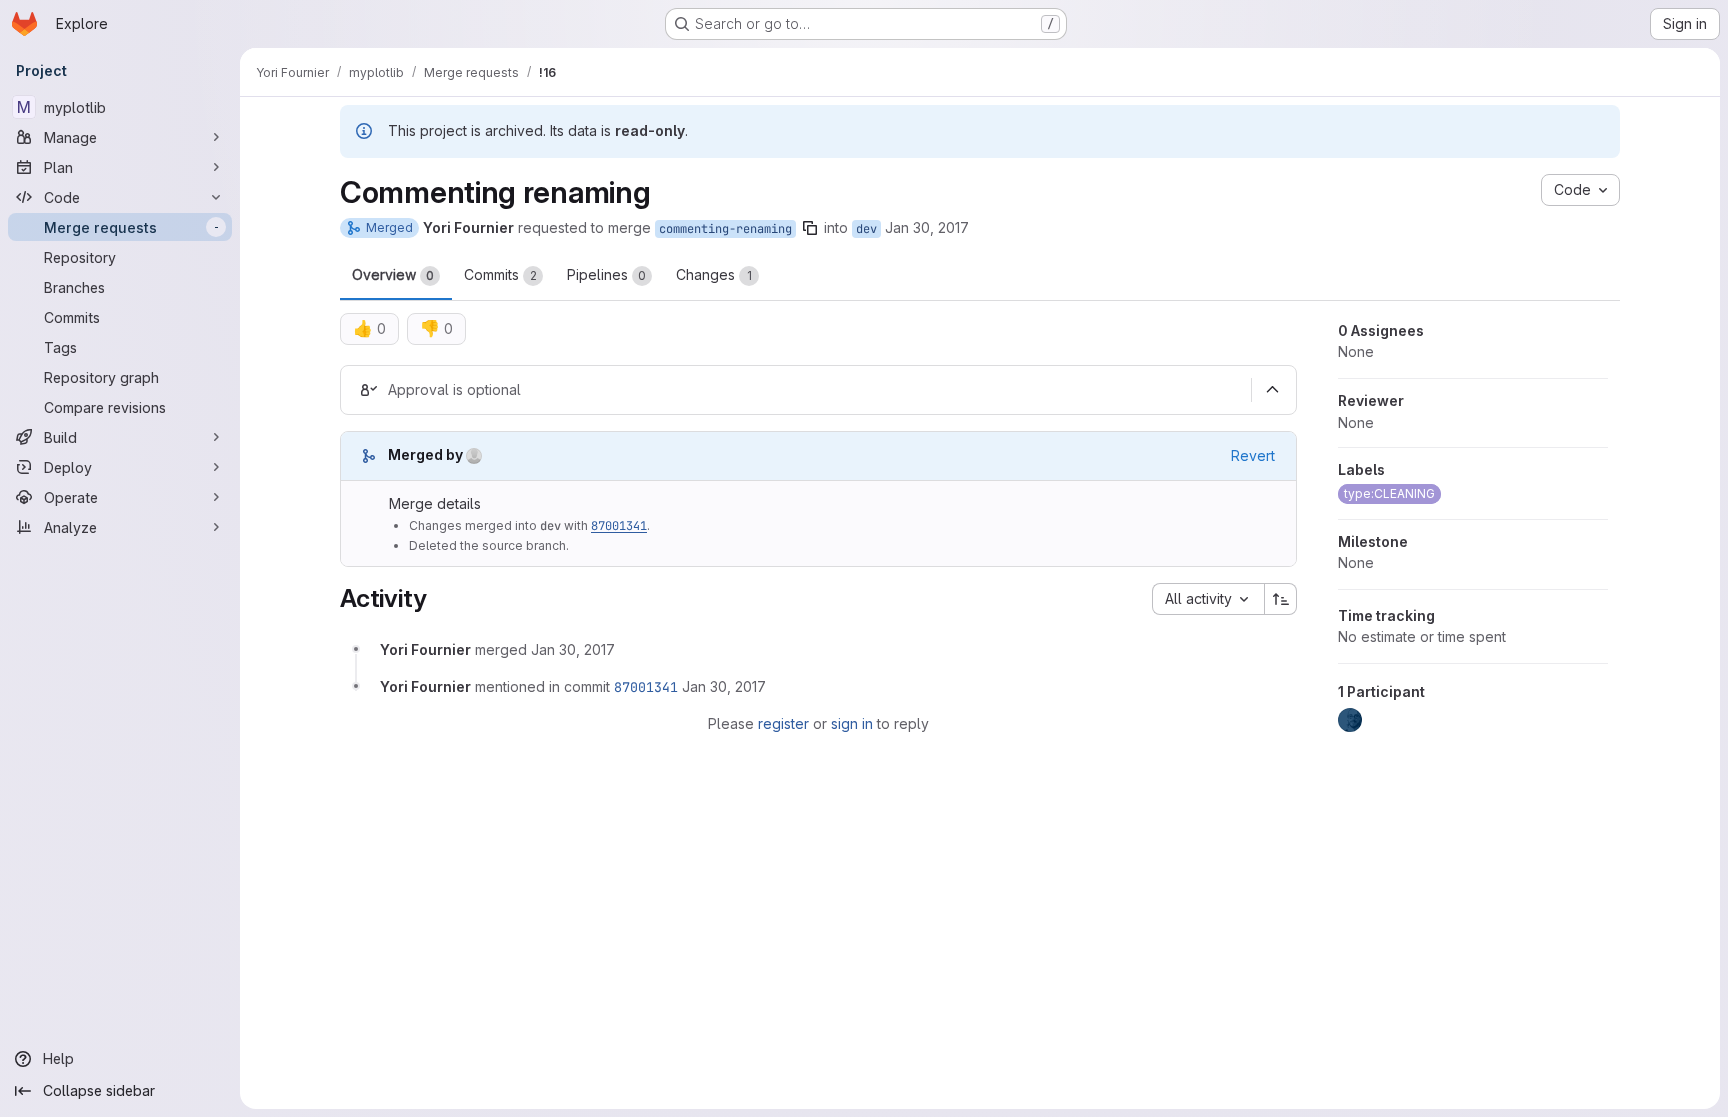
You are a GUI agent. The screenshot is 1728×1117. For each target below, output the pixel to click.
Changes (714, 274)
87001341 (619, 526)
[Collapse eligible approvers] (1272, 390)
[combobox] (1208, 599)
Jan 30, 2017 (927, 227)
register (783, 723)
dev (866, 229)
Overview (393, 274)
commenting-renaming (725, 229)
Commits (500, 274)
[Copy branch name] (810, 228)
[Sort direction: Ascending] (1281, 599)
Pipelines (606, 274)
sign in (852, 723)
